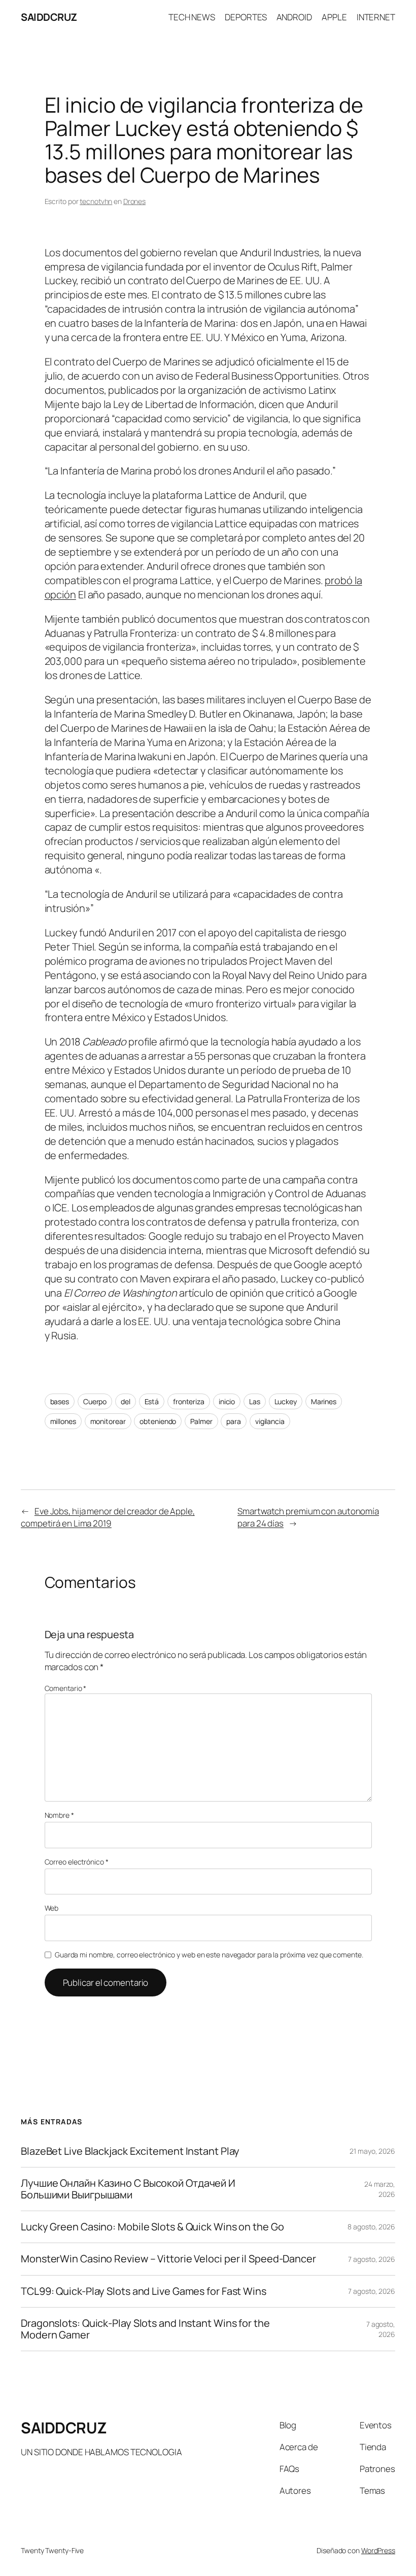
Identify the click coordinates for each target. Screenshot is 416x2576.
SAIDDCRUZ (49, 17)
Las (255, 1401)
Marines (324, 1401)
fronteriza (189, 1401)
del (126, 1401)
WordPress (378, 2550)
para (234, 1421)
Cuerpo (95, 1401)
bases (60, 1401)
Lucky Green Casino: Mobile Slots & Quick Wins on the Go (152, 2227)
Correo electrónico (77, 1862)
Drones (134, 201)
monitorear (108, 1421)
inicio (227, 1401)
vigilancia (270, 1421)
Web (52, 1908)
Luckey (286, 1401)
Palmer (201, 1421)
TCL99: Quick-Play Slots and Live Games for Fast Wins (144, 2291)
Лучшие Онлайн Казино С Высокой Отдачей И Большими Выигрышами (128, 2189)
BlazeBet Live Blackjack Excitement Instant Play (130, 2151)
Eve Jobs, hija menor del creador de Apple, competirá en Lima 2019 (108, 1517)
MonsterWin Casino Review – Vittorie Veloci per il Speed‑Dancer (168, 2259)
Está (152, 1401)
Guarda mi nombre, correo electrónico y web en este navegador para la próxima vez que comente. (209, 1955)
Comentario (66, 1688)
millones (63, 1421)
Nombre (59, 1815)
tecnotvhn (96, 201)
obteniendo (158, 1421)
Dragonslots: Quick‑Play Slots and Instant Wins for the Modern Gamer (145, 2329)
